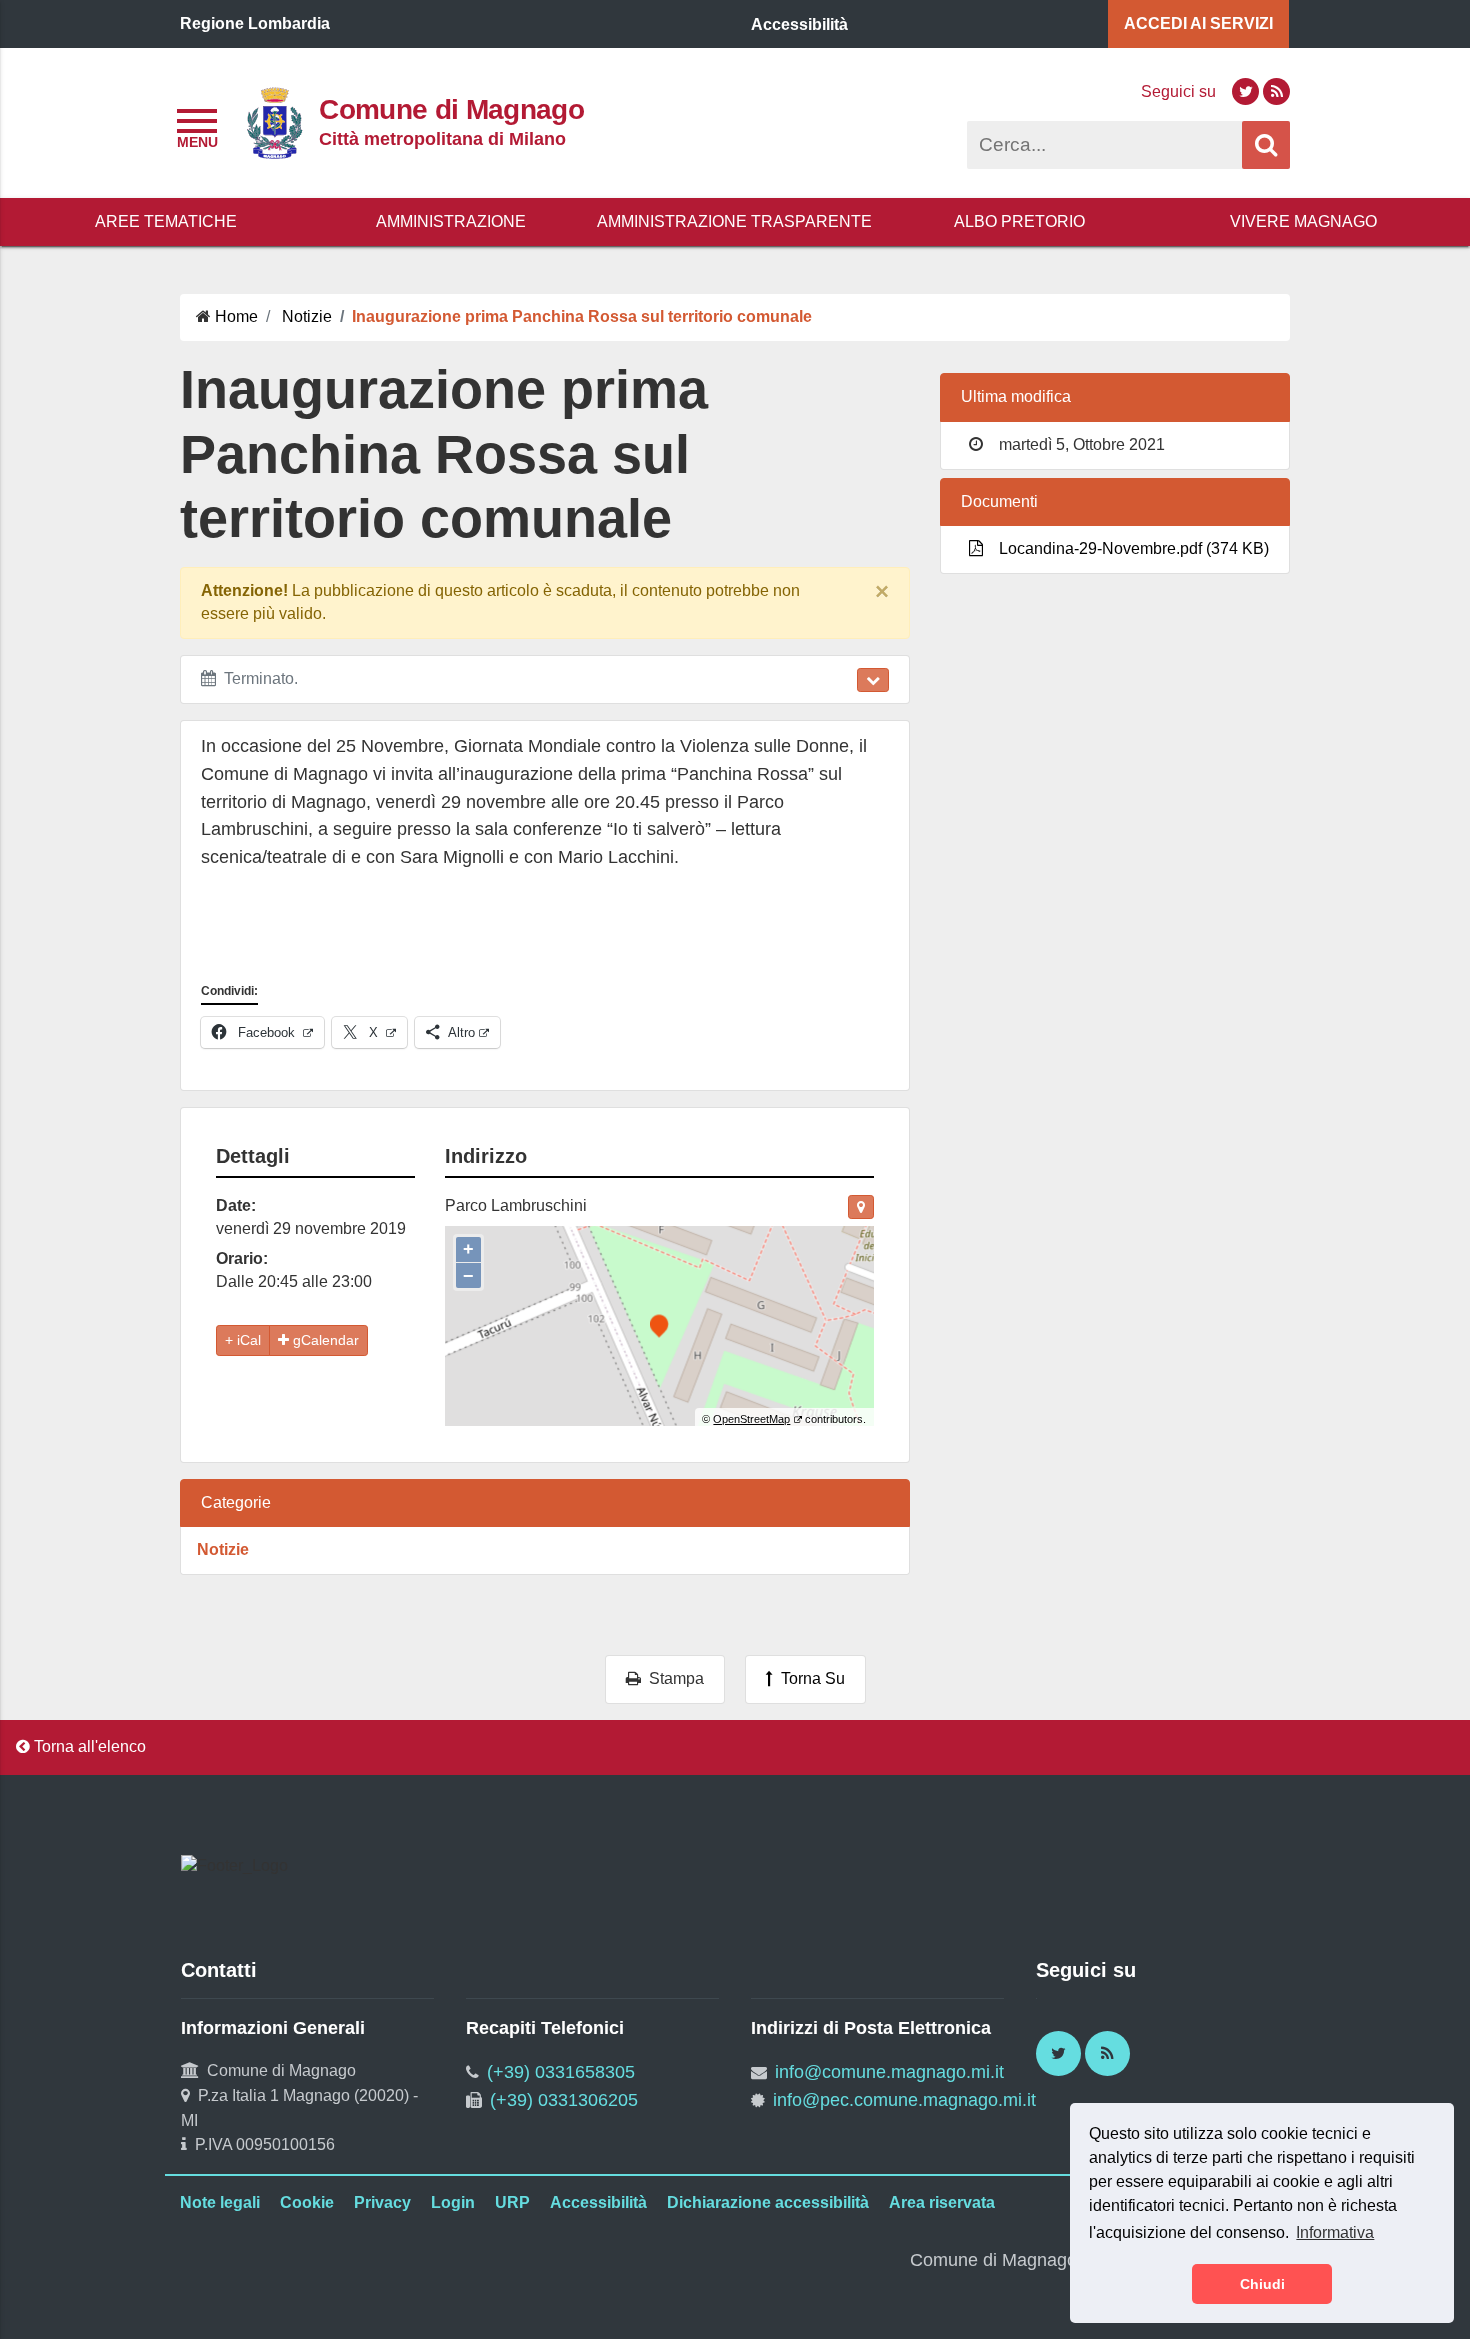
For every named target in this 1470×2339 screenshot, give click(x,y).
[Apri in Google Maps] (861, 1207)
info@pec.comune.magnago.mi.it (904, 2100)
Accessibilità (598, 2202)
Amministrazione (451, 221)
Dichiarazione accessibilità (768, 2202)
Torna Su (809, 1678)
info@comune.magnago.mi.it (889, 2072)
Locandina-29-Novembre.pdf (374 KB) (1130, 548)
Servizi (1198, 23)
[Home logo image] (274, 121)
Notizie (223, 1549)
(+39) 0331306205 (564, 2100)
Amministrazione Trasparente (734, 221)
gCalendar (324, 1340)
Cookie (307, 2202)
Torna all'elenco (88, 1746)
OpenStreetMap (751, 1419)
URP (512, 2202)
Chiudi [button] (1262, 2284)
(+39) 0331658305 (561, 2072)
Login (453, 2202)
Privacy (382, 2202)
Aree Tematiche (166, 221)
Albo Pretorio (1019, 221)
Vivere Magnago (1303, 221)
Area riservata (942, 2202)
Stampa (672, 1678)
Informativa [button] (1335, 2232)
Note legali (220, 2202)
